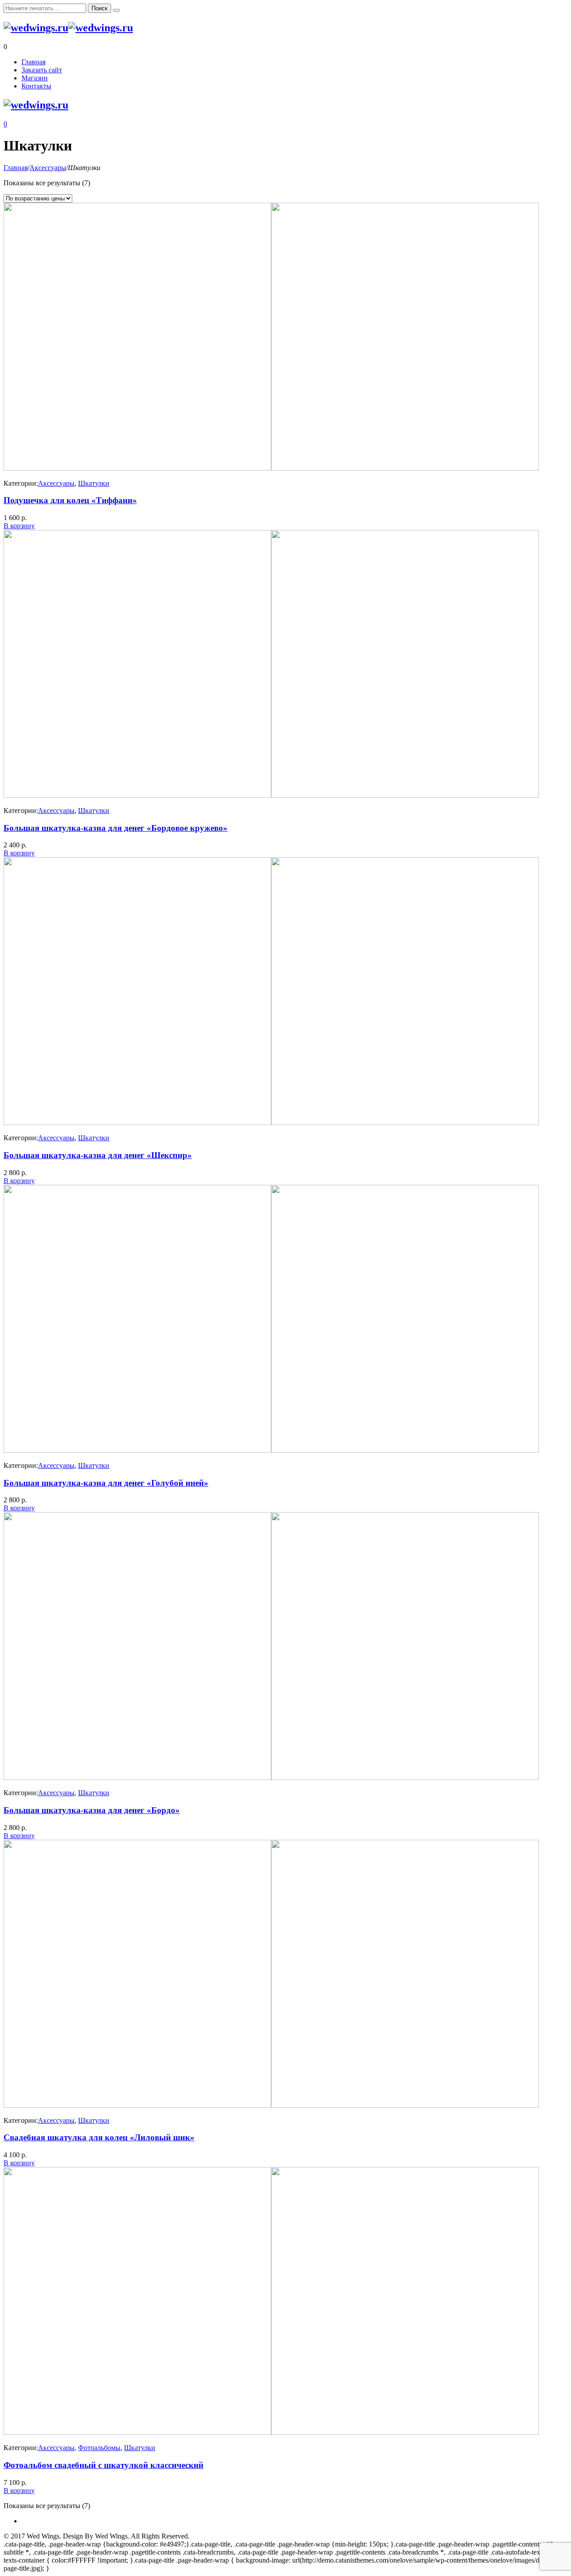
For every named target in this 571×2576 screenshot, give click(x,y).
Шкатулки (94, 483)
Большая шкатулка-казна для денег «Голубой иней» (106, 1483)
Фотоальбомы (99, 2448)
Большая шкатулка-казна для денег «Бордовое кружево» (116, 828)
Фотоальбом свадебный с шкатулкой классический (103, 2465)
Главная (16, 168)
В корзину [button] (19, 526)
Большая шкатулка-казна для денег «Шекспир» (98, 1155)
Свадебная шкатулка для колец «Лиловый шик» (99, 2137)
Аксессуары (48, 168)
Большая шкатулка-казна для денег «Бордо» (92, 1810)
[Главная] (36, 28)
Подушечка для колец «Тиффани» (70, 500)
